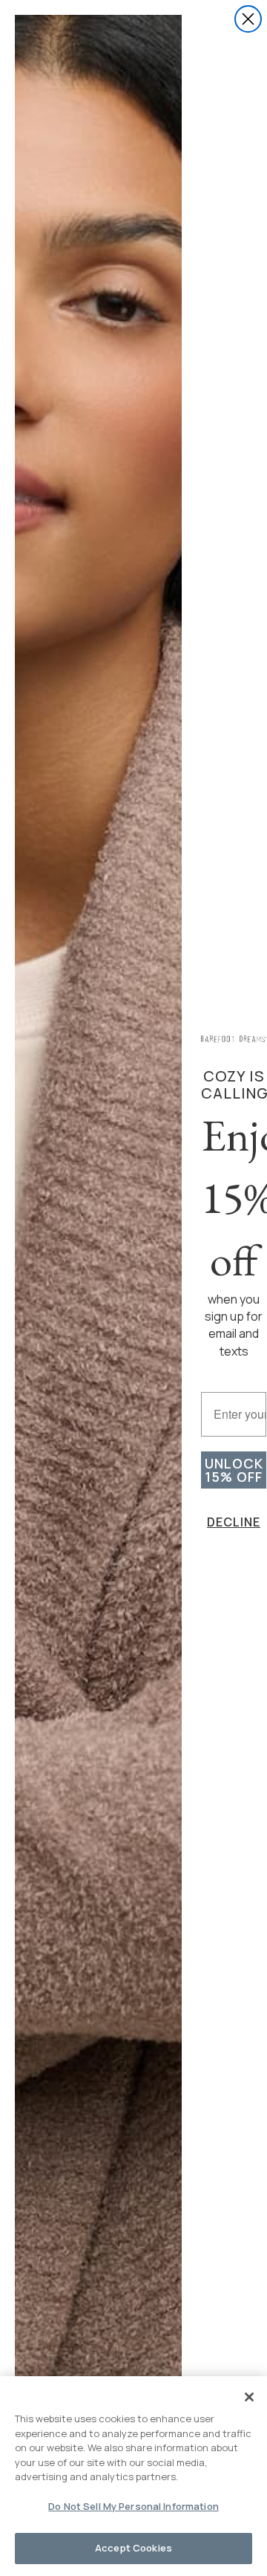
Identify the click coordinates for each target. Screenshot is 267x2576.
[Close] (249, 2397)
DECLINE (234, 1522)
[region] (133, 2476)
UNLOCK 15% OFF (234, 1470)
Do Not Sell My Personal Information (133, 2506)
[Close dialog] (248, 19)
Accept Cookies (133, 2548)
